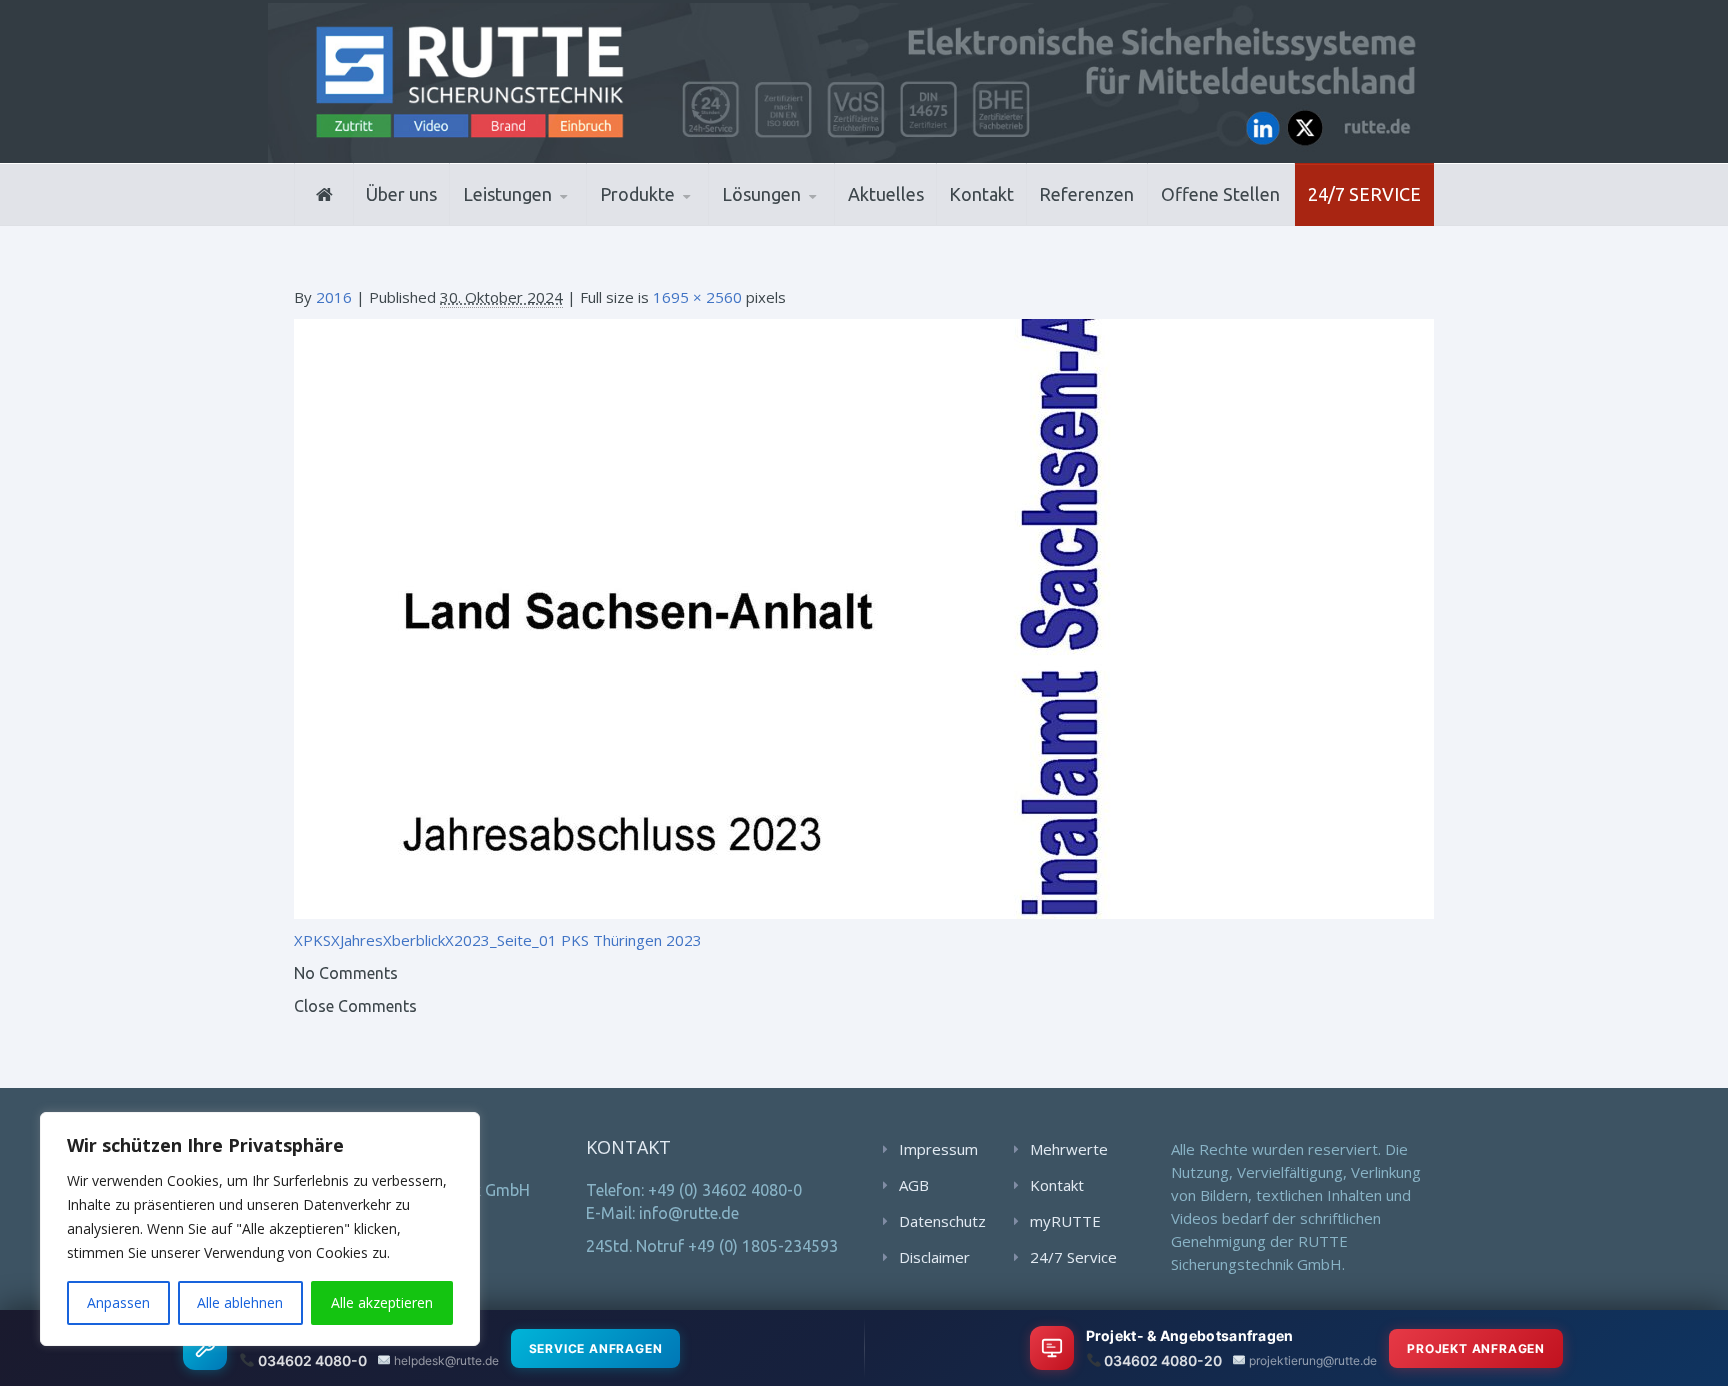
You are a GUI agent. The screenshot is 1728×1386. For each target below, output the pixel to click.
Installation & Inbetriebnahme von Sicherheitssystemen (559, 220)
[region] (260, 1229)
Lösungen (761, 194)
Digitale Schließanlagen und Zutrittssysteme (698, 223)
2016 (334, 297)
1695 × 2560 (697, 297)
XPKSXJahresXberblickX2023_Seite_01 (425, 940)
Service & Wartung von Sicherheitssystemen (554, 217)
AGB (914, 1185)
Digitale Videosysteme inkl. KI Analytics (695, 220)
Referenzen (1086, 194)
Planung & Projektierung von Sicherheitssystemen (553, 223)
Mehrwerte (1069, 1149)
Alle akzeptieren (382, 1302)
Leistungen (507, 194)
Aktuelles (886, 194)
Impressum (938, 1149)
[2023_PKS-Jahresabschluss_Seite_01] (864, 617)
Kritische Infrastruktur (819, 222)
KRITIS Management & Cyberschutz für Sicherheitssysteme (550, 214)
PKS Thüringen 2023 (631, 940)
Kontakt (981, 194)
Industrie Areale (784, 223)
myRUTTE (1065, 1221)
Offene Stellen (1220, 194)
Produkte (637, 194)
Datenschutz (942, 1221)
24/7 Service (1364, 194)
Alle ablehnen (240, 1302)
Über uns (401, 194)
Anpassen (118, 1302)
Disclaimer (934, 1257)
